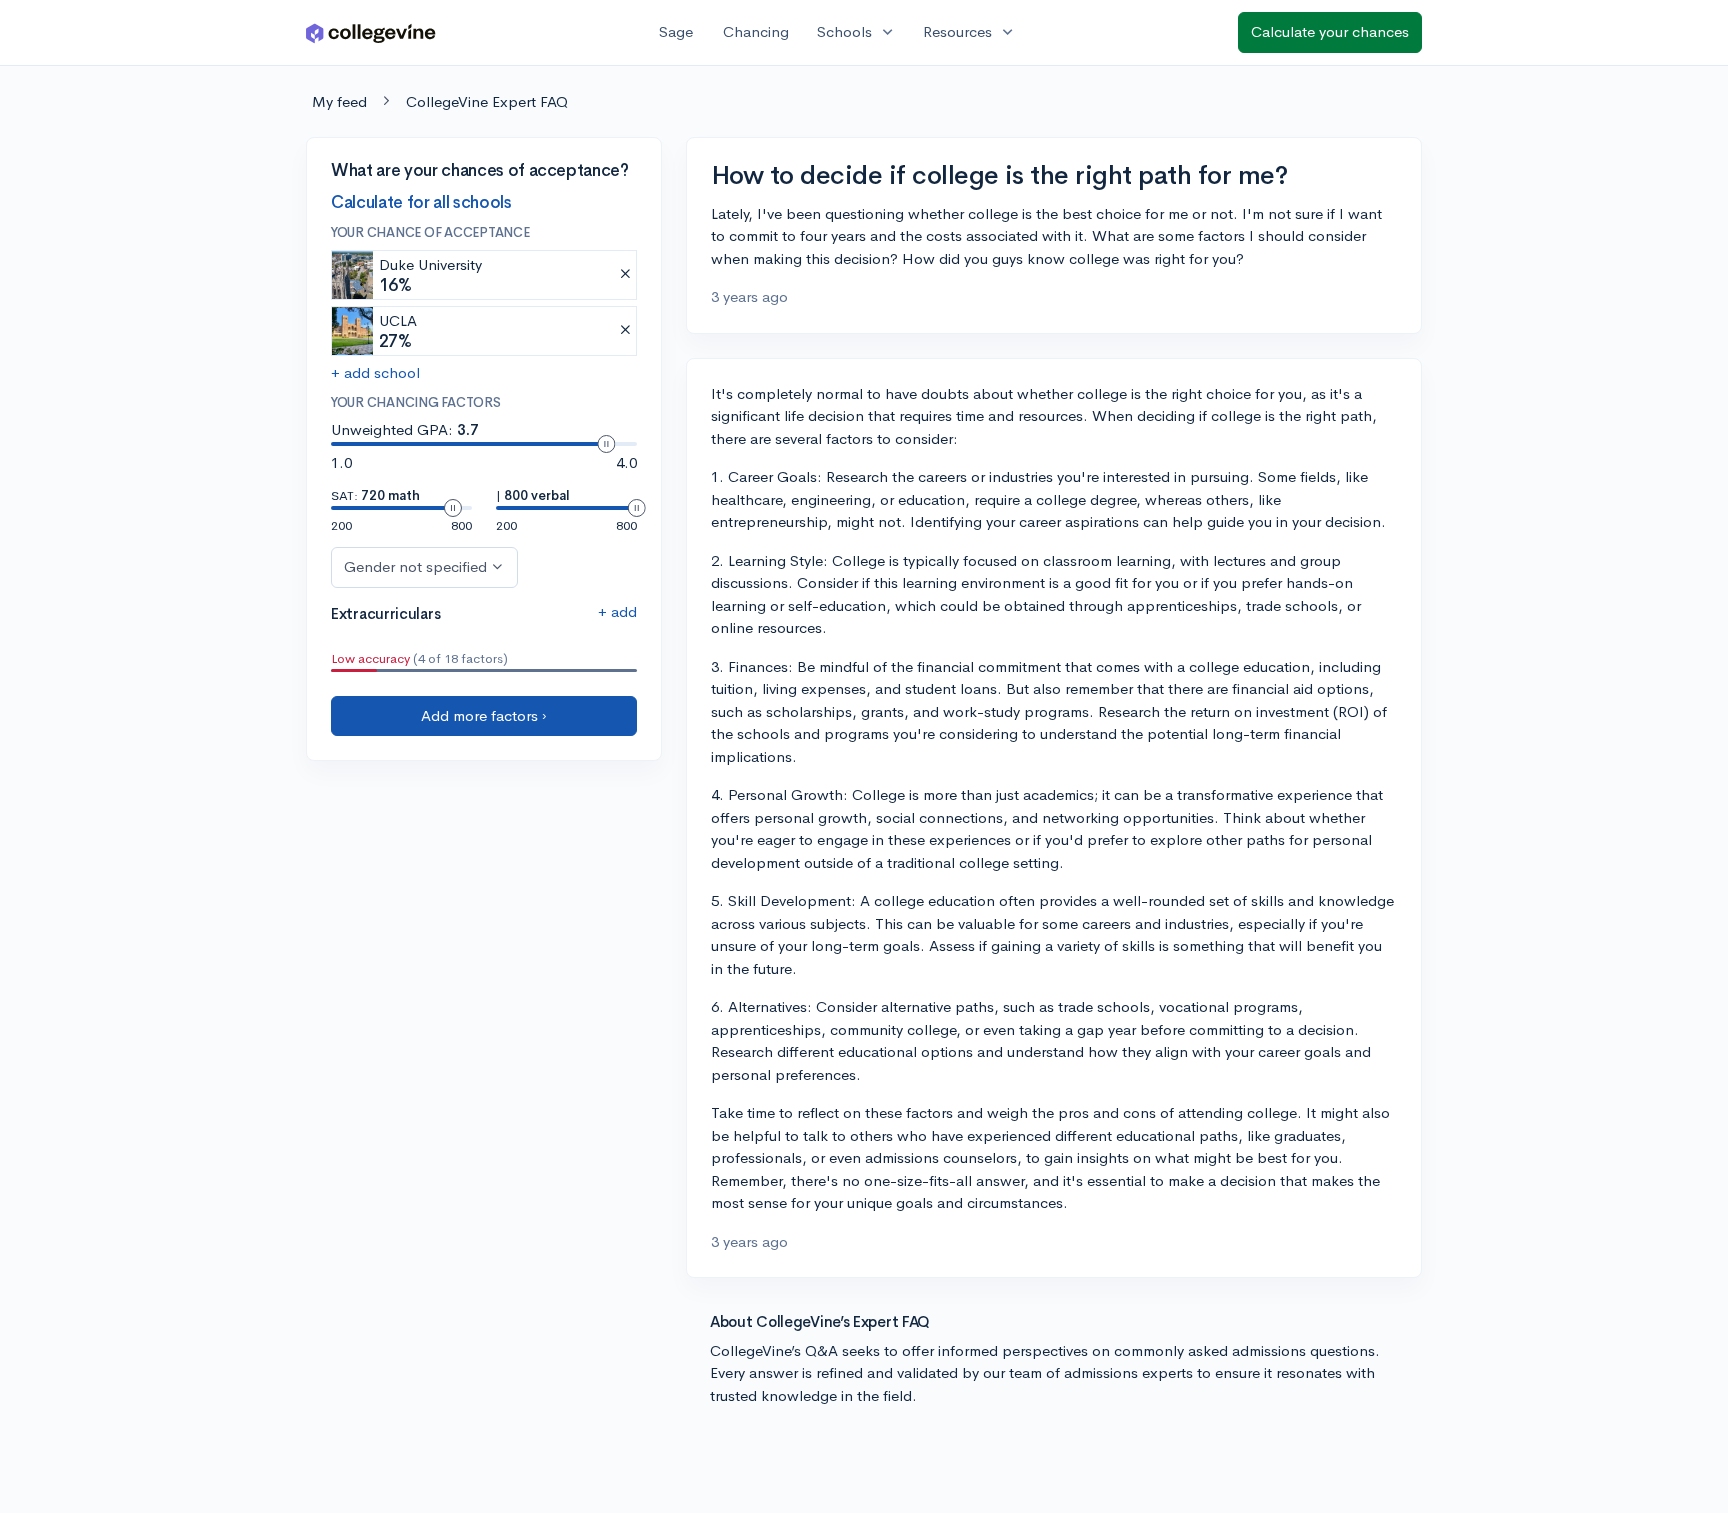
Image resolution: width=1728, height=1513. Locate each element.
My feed (339, 101)
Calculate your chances (1330, 31)
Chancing (756, 31)
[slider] (606, 444)
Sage (676, 31)
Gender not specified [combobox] (415, 566)
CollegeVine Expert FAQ (487, 101)
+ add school (375, 372)
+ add (617, 611)
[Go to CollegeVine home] (371, 32)
